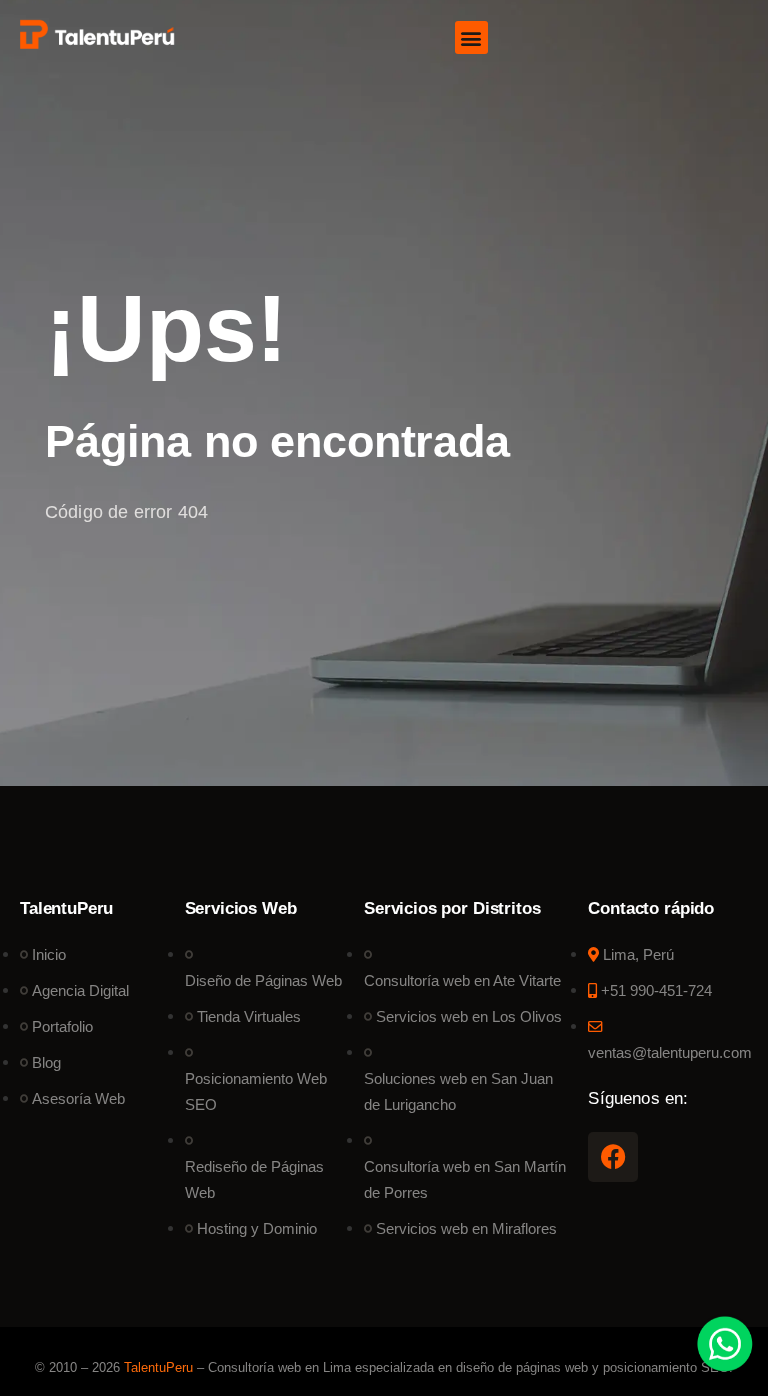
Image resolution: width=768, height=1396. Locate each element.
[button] (471, 37)
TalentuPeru (158, 1367)
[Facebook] (613, 1157)
